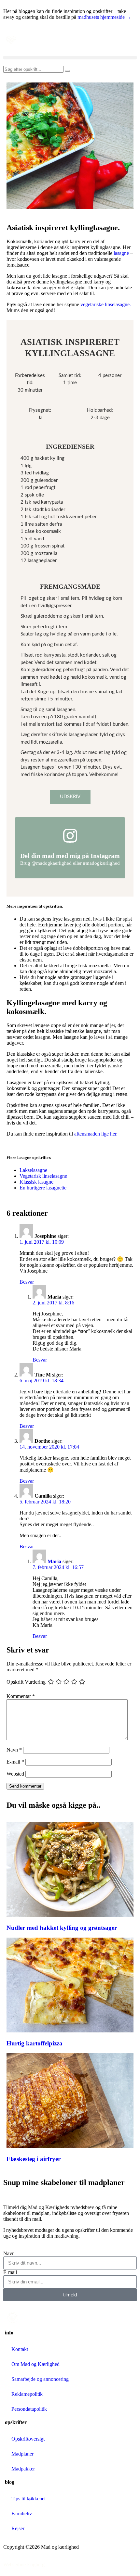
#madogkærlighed (101, 863)
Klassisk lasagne (36, 1182)
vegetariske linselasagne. (106, 304)
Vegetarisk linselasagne (43, 1176)
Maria (54, 1561)
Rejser (18, 2528)
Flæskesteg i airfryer (34, 2159)
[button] (70, 58)
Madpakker (23, 2469)
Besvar (27, 1282)
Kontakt (20, 2349)
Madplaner (22, 2454)
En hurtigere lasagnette (43, 1188)
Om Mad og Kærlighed (35, 2364)
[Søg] (67, 71)
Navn (14, 1750)
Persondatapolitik (29, 2409)
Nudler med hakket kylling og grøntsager (62, 1928)
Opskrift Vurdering (26, 1682)
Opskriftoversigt (28, 2439)
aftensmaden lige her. (96, 1134)
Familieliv (22, 2513)
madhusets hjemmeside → (104, 17)
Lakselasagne (33, 1170)
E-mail (15, 1762)
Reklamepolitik (27, 2394)
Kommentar (21, 1696)
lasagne (121, 253)
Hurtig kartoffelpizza (35, 2043)
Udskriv (70, 797)
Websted (15, 1774)
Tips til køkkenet (28, 2499)
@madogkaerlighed (52, 863)
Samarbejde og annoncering (40, 2379)
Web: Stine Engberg (24, 2564)
